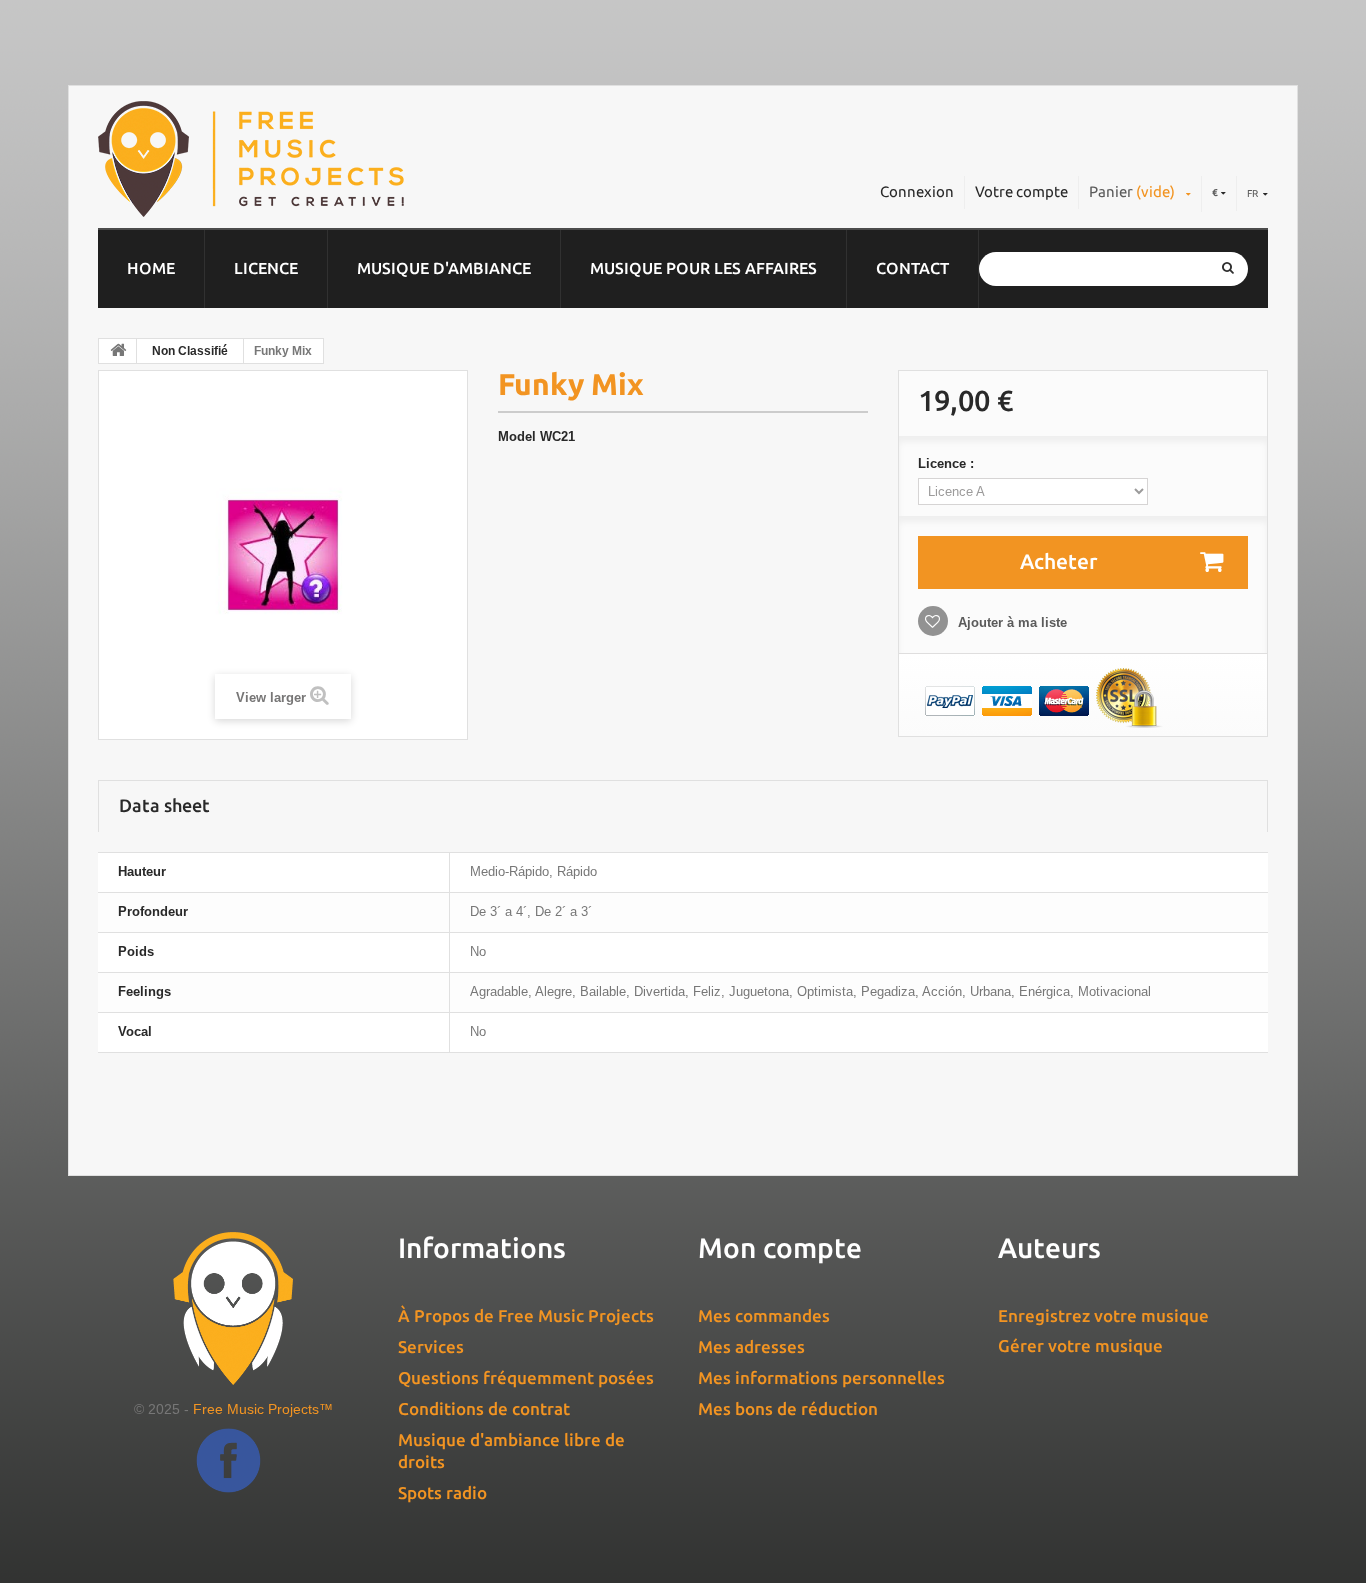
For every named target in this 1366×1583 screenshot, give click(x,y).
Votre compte (1021, 191)
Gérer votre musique (1080, 1345)
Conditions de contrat (484, 1408)
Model (517, 436)
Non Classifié (190, 351)
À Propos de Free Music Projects (526, 1315)
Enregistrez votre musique (1103, 1315)
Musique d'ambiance (444, 268)
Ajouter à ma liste (1010, 622)
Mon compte (780, 1247)
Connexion (917, 191)
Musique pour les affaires (703, 268)
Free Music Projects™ (263, 1409)
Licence (266, 268)
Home (151, 268)
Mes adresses (751, 1346)
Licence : (948, 463)
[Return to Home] (118, 351)
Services (431, 1346)
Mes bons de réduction (788, 1408)
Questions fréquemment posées (526, 1377)
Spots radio (442, 1492)
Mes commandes (764, 1315)
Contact (912, 268)
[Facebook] (228, 1475)
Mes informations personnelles (821, 1377)
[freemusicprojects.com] (342, 159)
